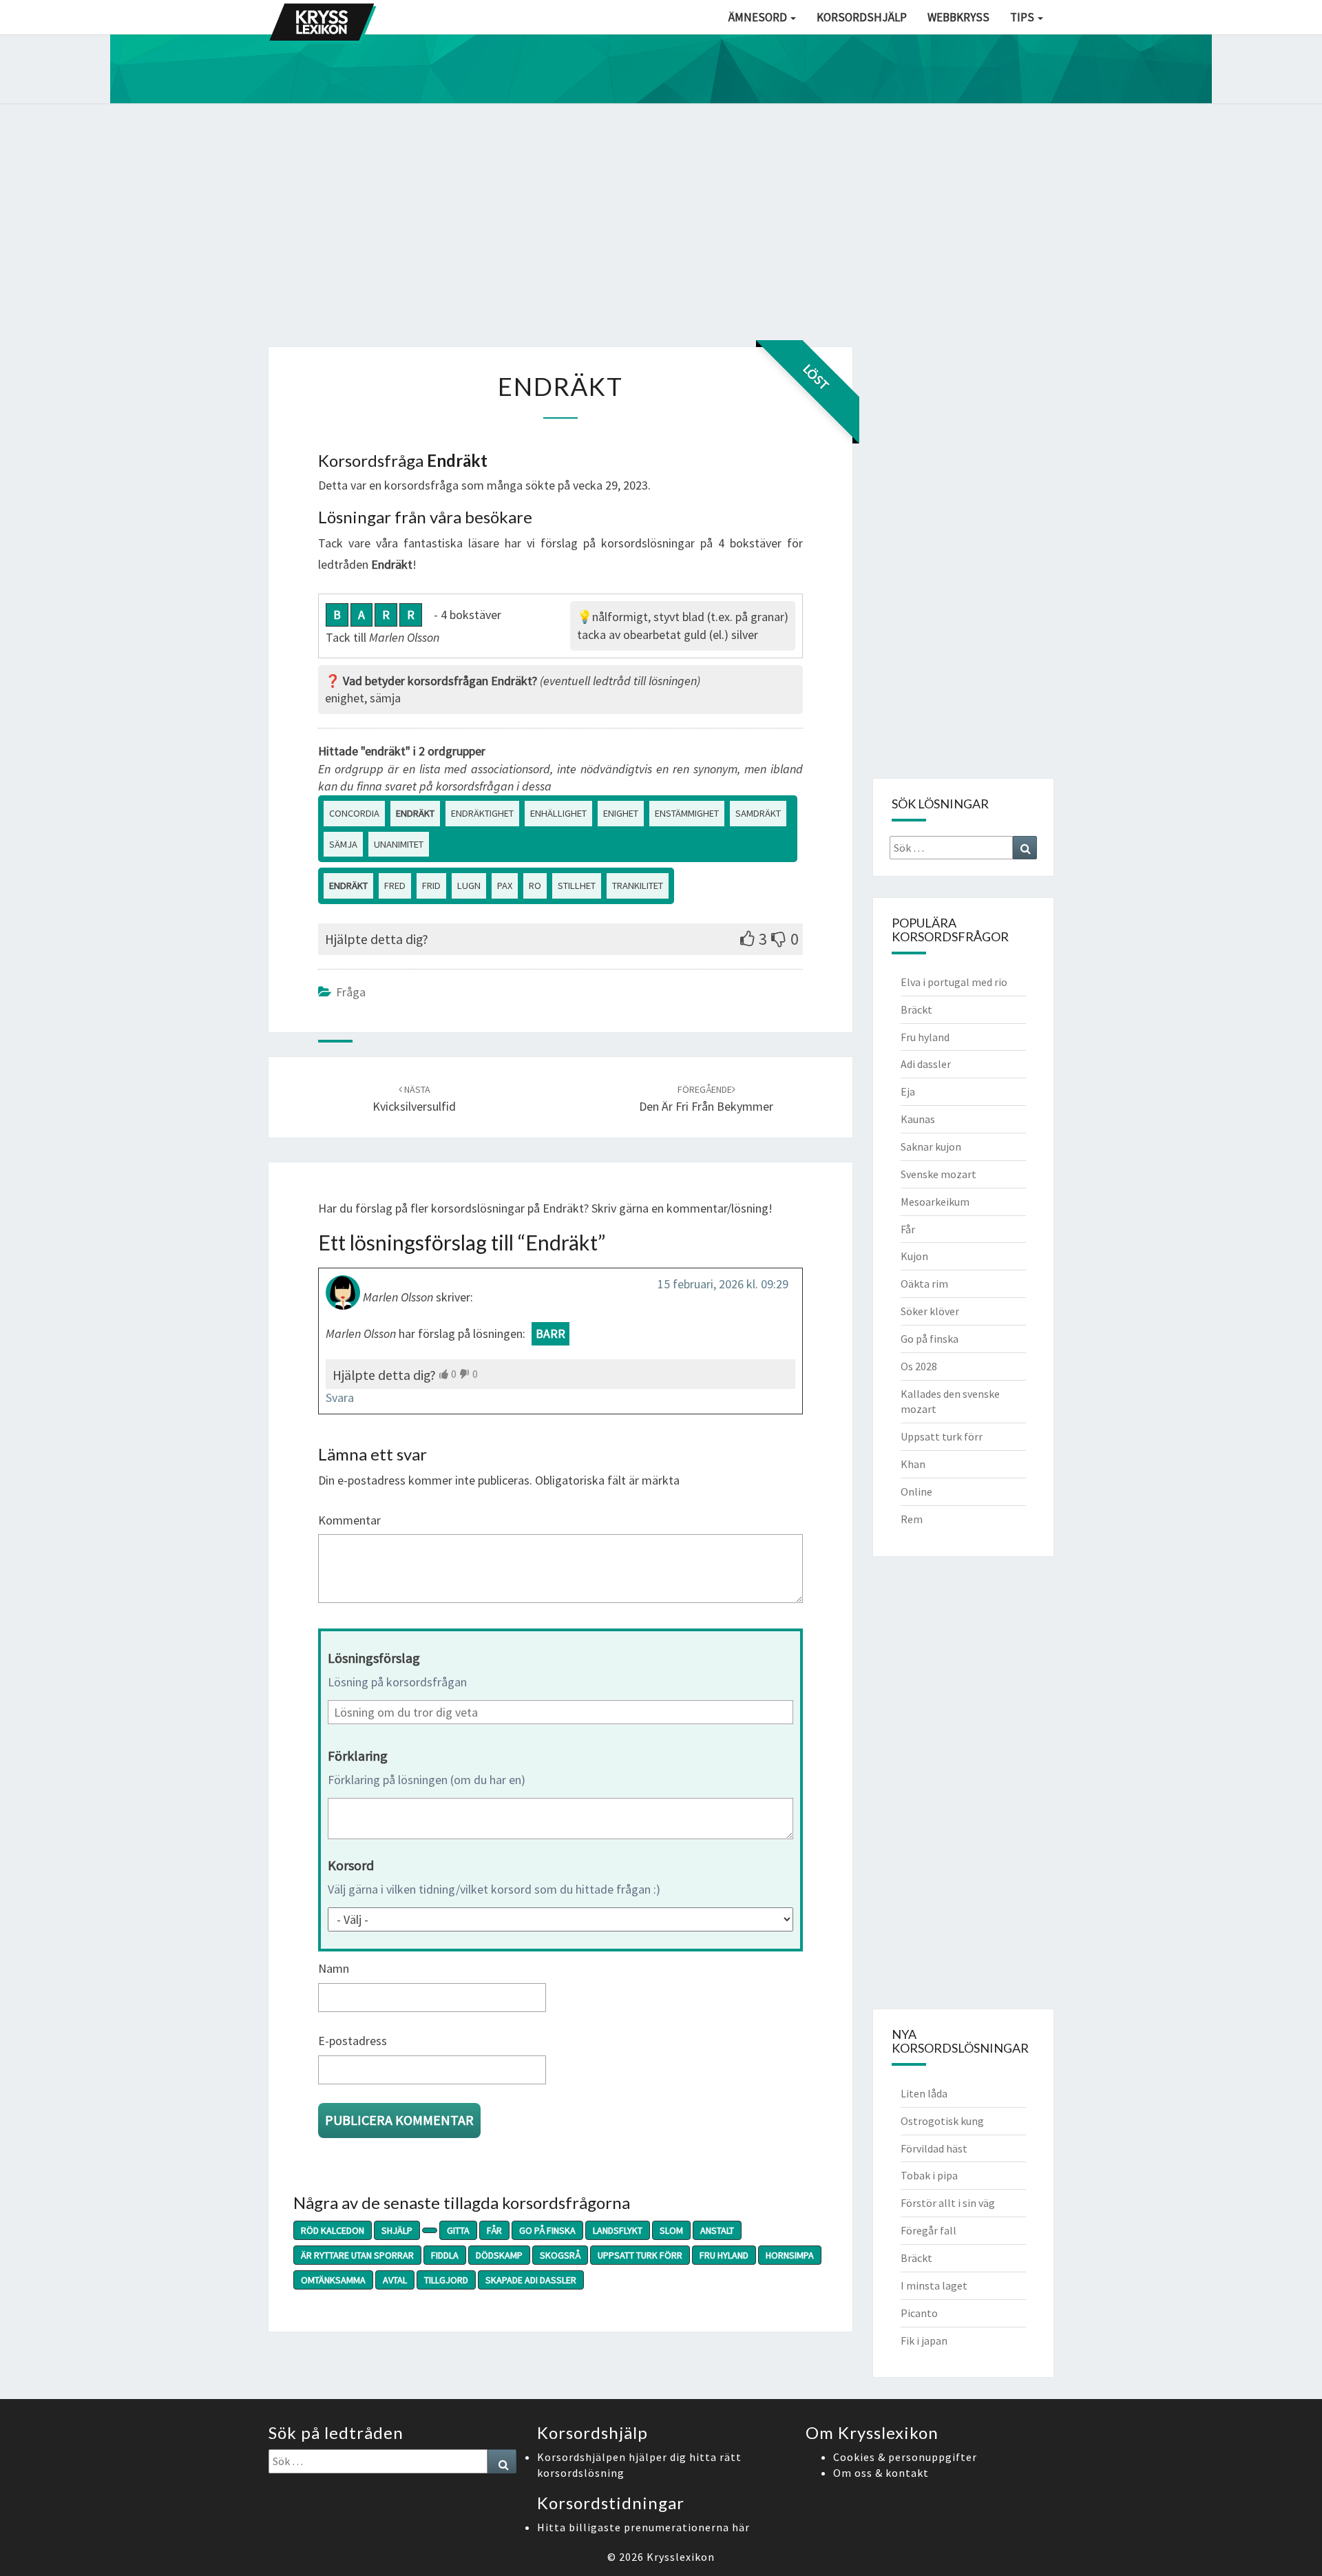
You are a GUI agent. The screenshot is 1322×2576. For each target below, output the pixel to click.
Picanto (919, 2313)
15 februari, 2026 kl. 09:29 (723, 1284)
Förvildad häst (934, 2148)
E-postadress (353, 2041)
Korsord (351, 1865)
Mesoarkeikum (935, 1202)
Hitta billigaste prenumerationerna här (643, 2527)
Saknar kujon (931, 1146)
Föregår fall (928, 2230)
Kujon (914, 1256)
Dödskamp (499, 2255)
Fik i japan (924, 2341)
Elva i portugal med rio (954, 982)
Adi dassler (926, 1064)
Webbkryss (958, 17)
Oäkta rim (924, 1284)
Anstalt (717, 2230)
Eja (908, 1091)
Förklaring (358, 1756)
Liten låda (924, 2093)
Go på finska (547, 2230)
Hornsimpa (790, 2255)
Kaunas (918, 1119)
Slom (671, 2230)
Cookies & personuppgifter (905, 2457)
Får (494, 2230)
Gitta (458, 2230)
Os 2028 (919, 1366)
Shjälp (397, 2230)
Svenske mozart (938, 1174)
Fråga (351, 992)
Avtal (395, 2280)
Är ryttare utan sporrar (357, 2255)
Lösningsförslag (374, 1658)
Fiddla (445, 2255)
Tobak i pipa (929, 2175)
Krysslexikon (681, 2557)
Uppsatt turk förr (640, 2255)
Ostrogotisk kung (942, 2121)
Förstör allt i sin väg (948, 2203)
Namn (334, 1968)
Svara (340, 1397)
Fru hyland (724, 2255)
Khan (913, 1464)
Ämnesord (759, 17)
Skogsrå (560, 2255)
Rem (912, 1519)
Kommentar (349, 1520)
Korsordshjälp (862, 17)
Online (916, 1491)
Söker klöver (930, 1311)
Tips (1023, 17)
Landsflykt (618, 2230)
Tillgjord (446, 2280)
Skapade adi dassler (531, 2280)
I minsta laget (934, 2285)
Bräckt (916, 1009)
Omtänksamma (333, 2280)
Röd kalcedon (333, 2230)
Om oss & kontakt (881, 2473)
